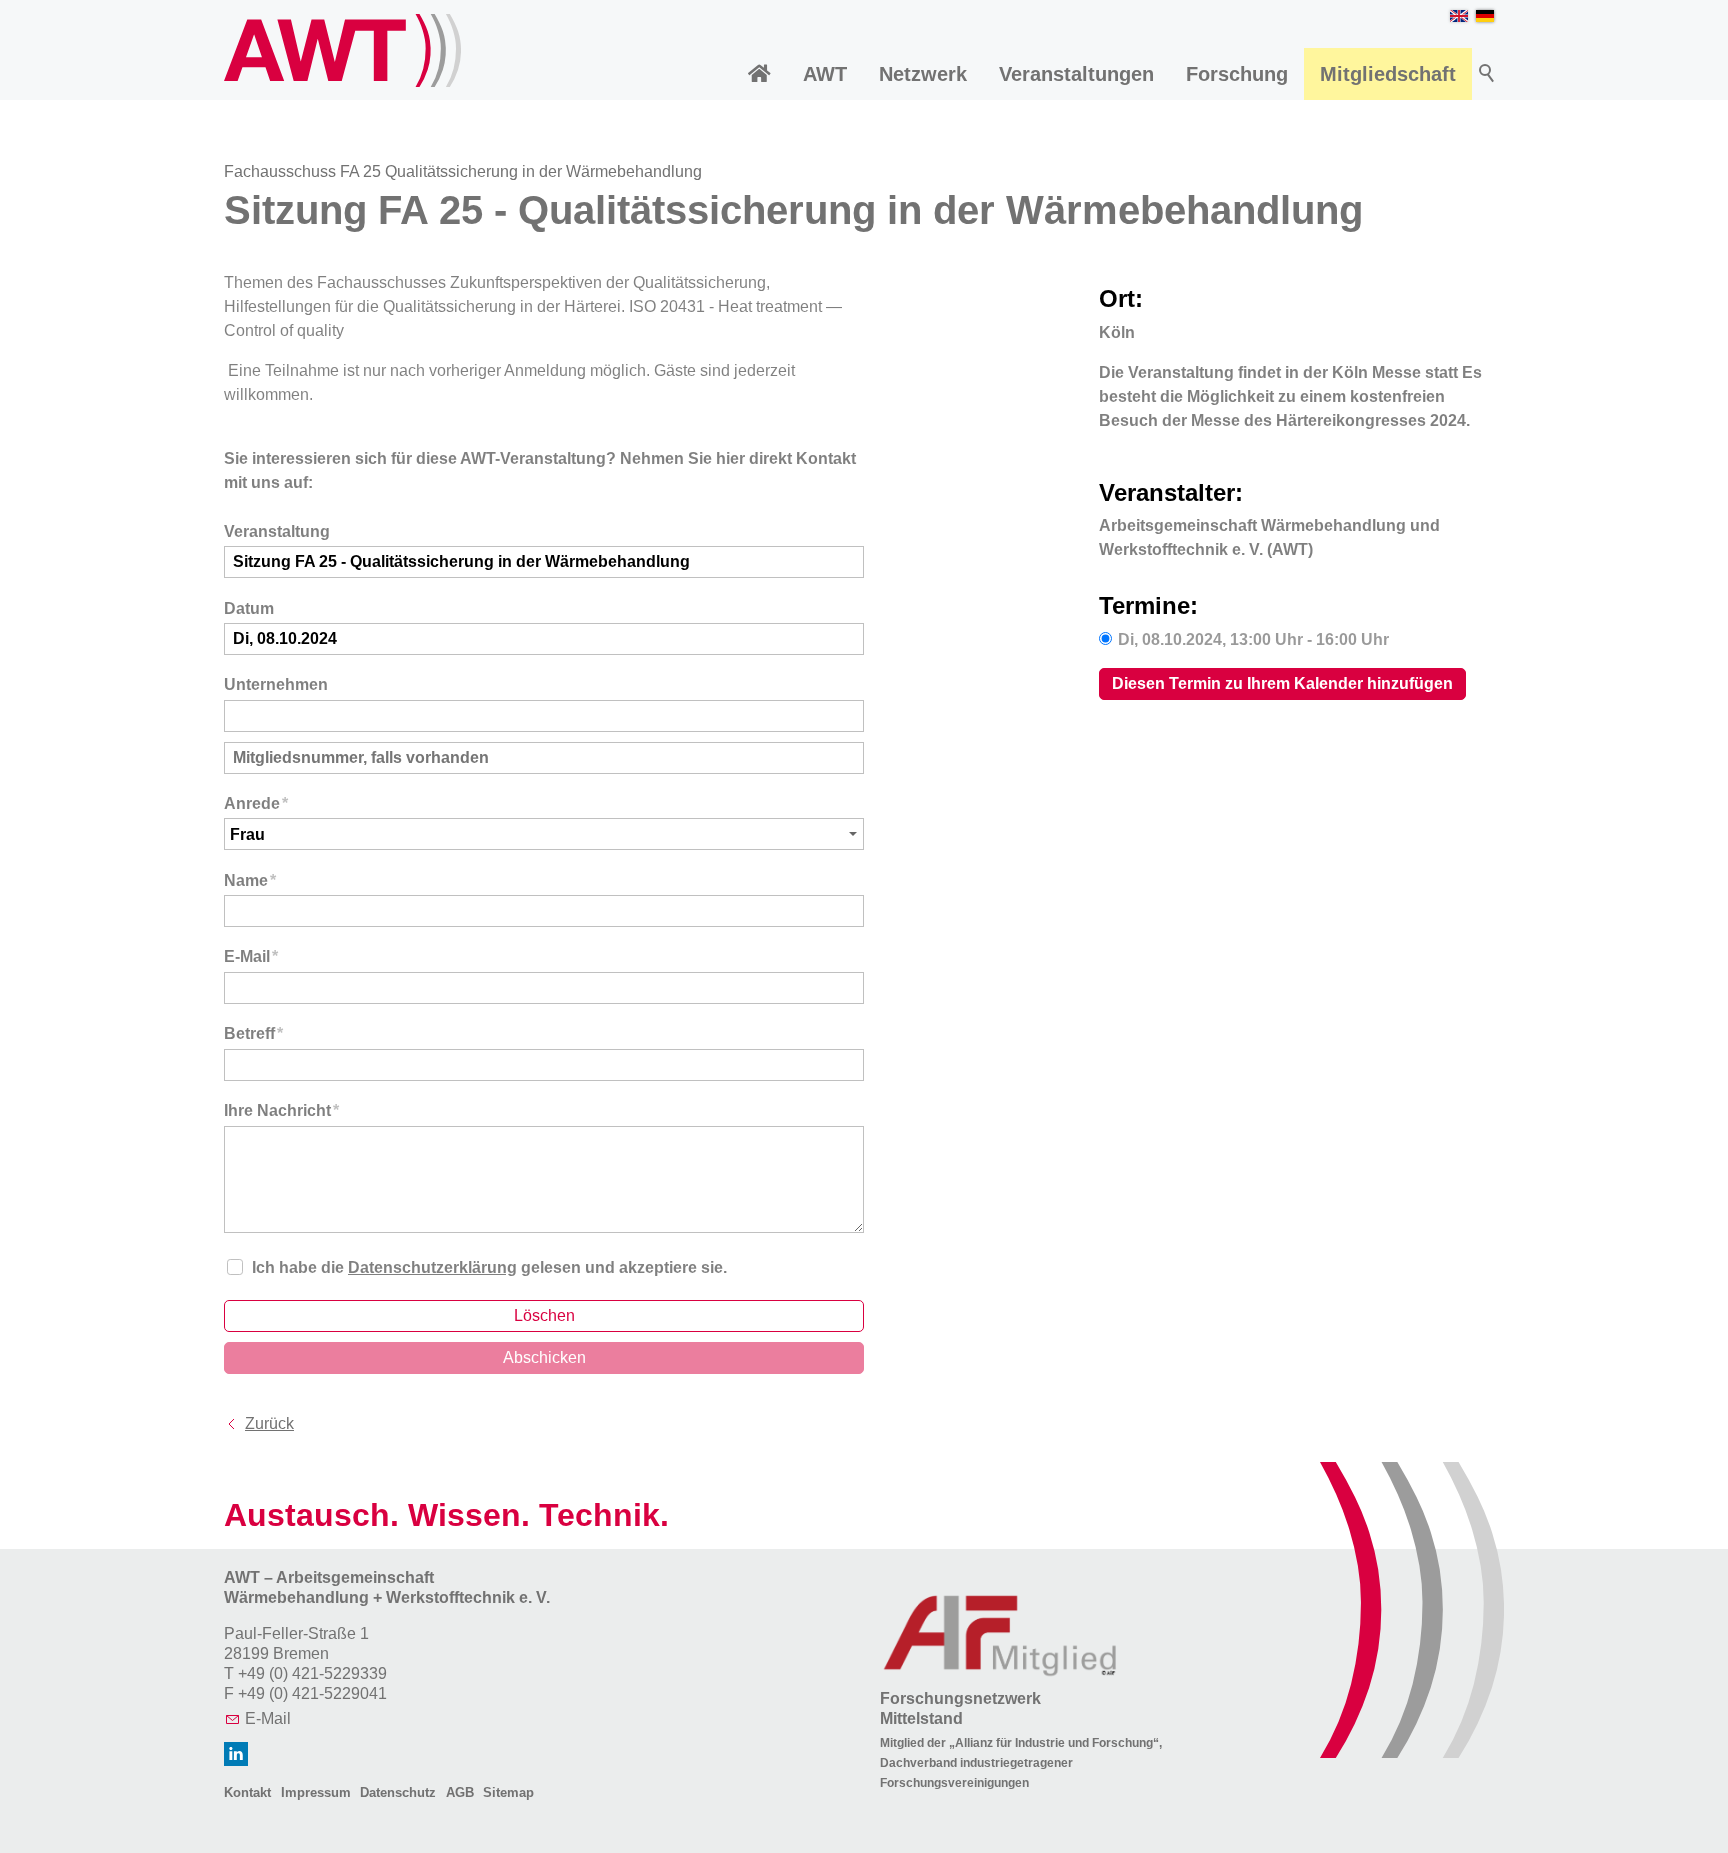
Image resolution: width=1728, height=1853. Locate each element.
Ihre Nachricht (281, 1110)
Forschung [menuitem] (1237, 74)
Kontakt (247, 1792)
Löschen (544, 1315)
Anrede (256, 803)
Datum (249, 608)
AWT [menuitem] (825, 74)
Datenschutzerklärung (432, 1267)
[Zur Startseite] (342, 50)
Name (250, 880)
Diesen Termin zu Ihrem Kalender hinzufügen (1282, 683)
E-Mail (251, 956)
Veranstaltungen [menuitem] (1076, 74)
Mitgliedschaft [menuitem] (1388, 74)
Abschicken (544, 1357)
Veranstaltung (277, 531)
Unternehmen (276, 684)
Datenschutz (398, 1792)
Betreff (253, 1033)
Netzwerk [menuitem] (923, 74)
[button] (236, 1754)
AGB (460, 1792)
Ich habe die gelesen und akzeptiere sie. (489, 1267)
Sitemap (508, 1792)
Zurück (269, 1423)
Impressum (316, 1792)
